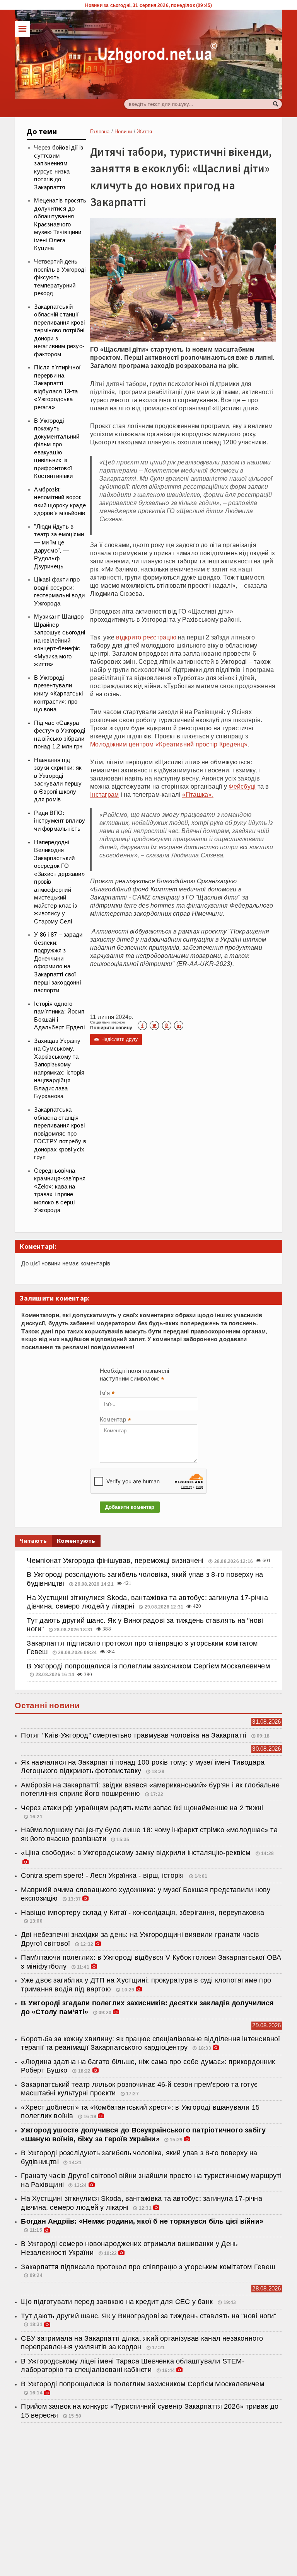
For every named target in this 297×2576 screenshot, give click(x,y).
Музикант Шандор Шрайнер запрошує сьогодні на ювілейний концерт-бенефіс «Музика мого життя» (60, 640)
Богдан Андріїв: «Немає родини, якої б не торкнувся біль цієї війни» (142, 2221)
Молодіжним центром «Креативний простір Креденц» (169, 744)
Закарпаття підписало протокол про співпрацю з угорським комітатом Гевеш (148, 2267)
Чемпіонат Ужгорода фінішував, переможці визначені (116, 1561)
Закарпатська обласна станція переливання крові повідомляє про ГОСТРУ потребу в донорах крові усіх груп (60, 1133)
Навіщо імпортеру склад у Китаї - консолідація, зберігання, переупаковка (143, 1913)
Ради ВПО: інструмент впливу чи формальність (60, 821)
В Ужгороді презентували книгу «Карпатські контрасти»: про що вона (58, 694)
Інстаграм (104, 794)
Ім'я (107, 1394)
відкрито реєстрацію (146, 637)
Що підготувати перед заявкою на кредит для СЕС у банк (118, 2302)
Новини (123, 132)
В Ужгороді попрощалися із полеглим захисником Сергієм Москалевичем (148, 1666)
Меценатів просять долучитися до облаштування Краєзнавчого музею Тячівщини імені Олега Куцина (60, 224)
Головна (100, 132)
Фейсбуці (242, 786)
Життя (144, 132)
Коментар (115, 1420)
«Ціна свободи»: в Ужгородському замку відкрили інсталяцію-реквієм (137, 1853)
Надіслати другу (116, 1039)
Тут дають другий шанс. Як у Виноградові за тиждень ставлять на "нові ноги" (148, 2316)
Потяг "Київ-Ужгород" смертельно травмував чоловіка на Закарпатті (134, 1735)
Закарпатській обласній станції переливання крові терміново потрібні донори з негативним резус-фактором (59, 331)
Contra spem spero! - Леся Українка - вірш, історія (103, 1875)
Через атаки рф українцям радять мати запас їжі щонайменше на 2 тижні (142, 1808)
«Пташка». (198, 794)
